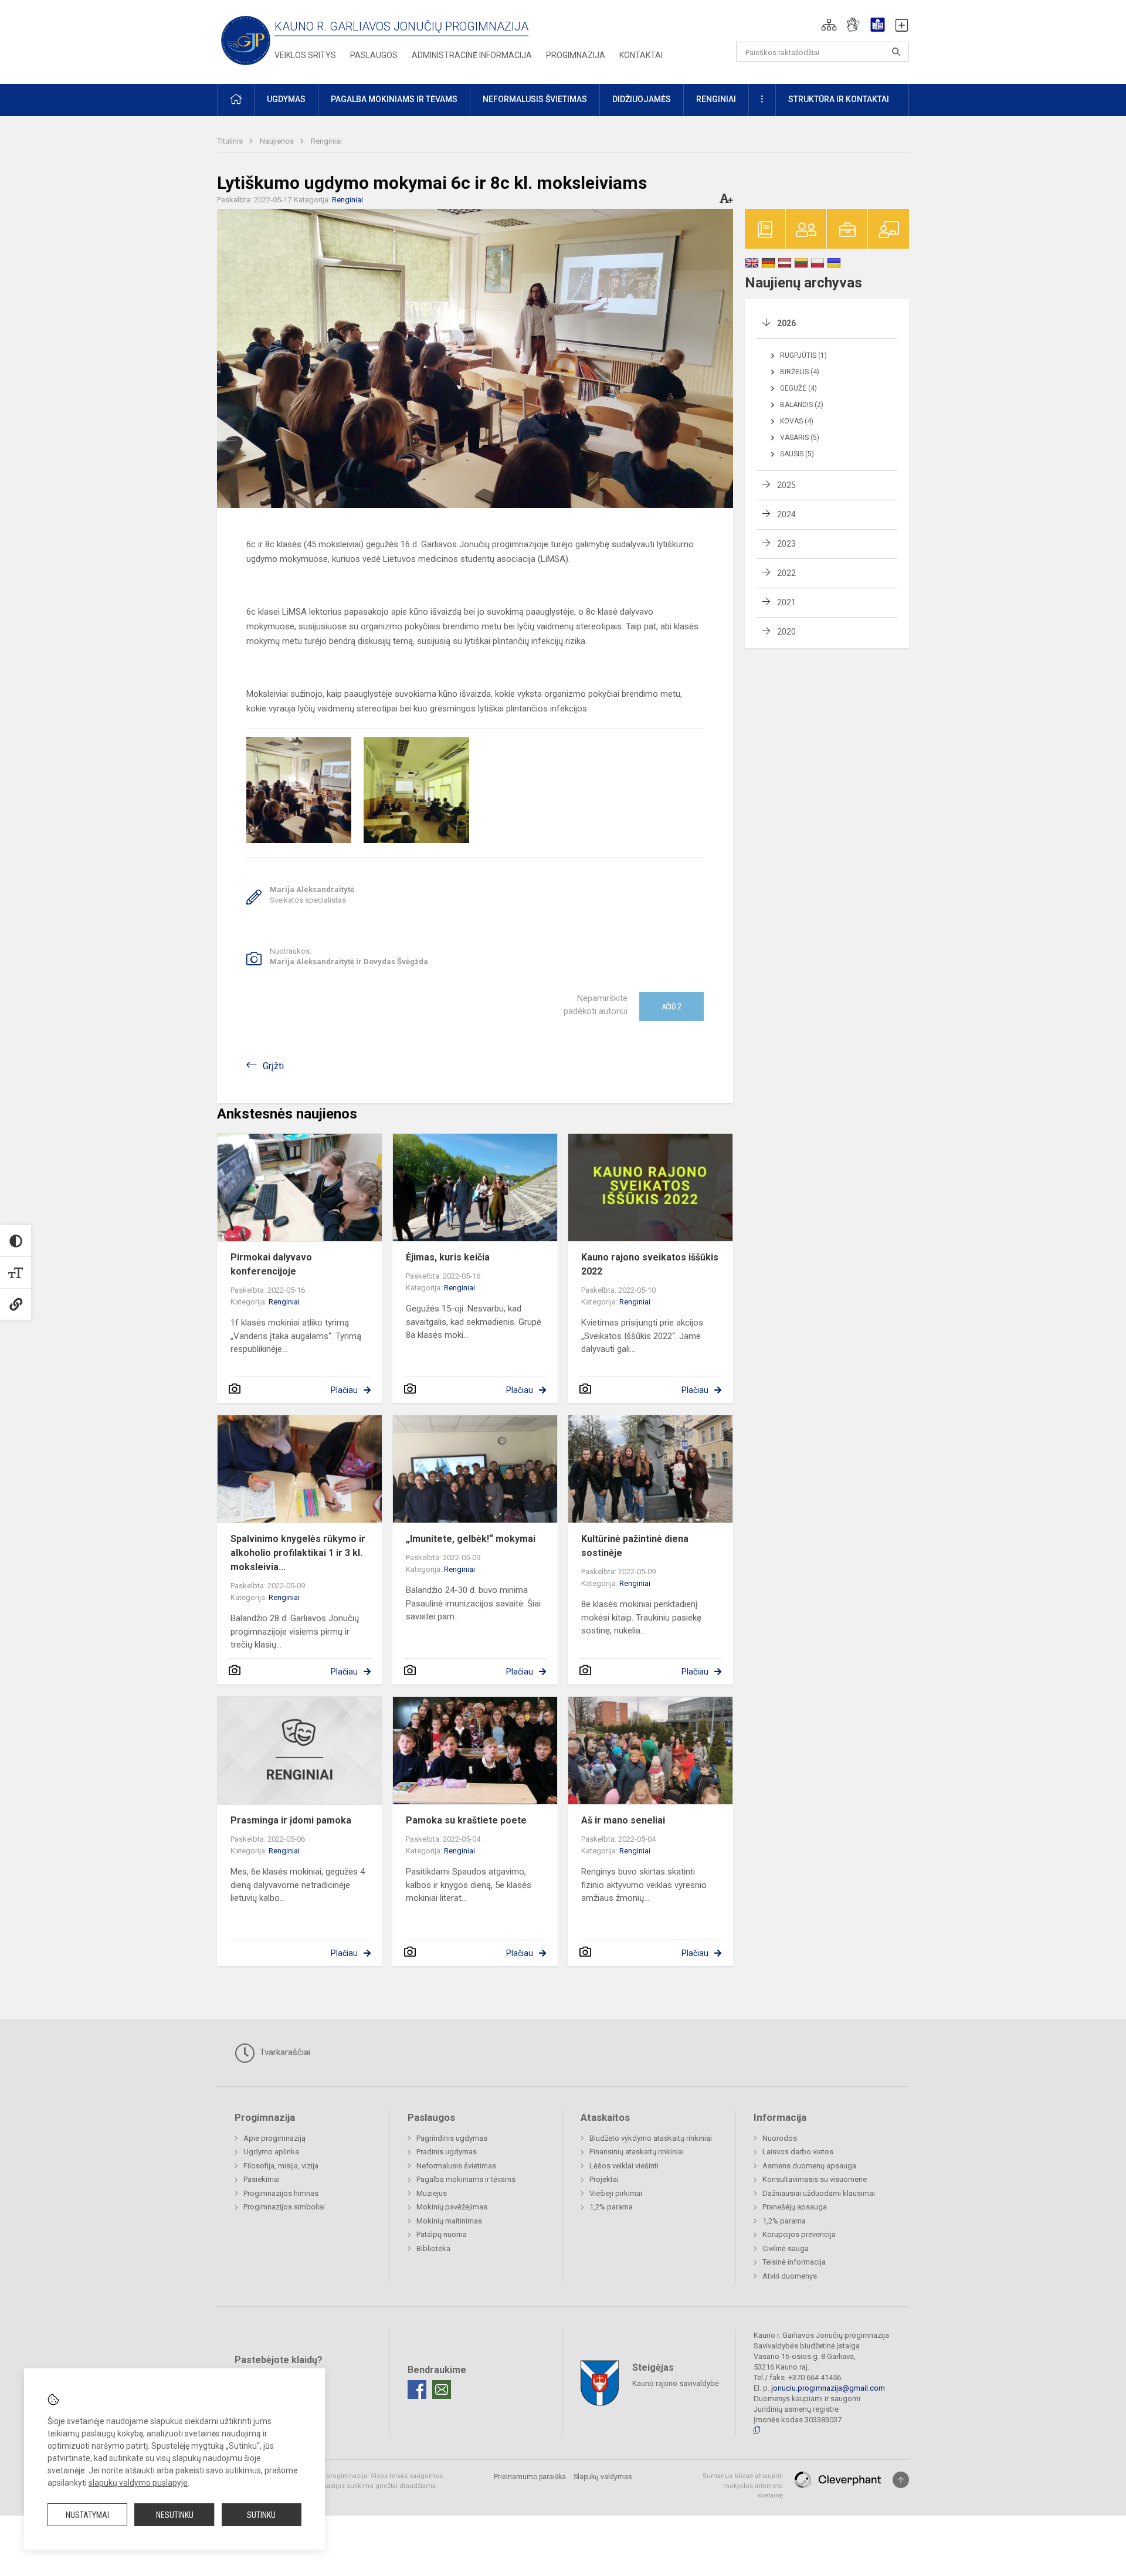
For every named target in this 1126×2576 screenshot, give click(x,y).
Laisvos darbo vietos (798, 2152)
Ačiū (671, 1006)
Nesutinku (175, 2515)
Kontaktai (641, 55)
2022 (786, 573)
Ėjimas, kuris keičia (448, 1257)
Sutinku (261, 2515)
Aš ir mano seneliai (623, 1820)
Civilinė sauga (786, 2248)
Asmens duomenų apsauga (809, 2166)
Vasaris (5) (800, 438)
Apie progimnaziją (274, 2138)
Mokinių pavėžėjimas (452, 2207)
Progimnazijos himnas (281, 2193)
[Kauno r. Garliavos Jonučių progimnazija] (246, 40)
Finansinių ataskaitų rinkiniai (637, 2152)
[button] (829, 25)
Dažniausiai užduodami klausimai (819, 2193)
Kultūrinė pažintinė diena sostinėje (635, 1546)
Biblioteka (433, 2248)
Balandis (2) (802, 405)
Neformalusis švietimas (456, 2166)
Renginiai (326, 141)
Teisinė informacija (794, 2262)
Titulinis (231, 141)
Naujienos (278, 141)
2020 (786, 632)
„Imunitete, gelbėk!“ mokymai (471, 1539)
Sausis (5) (797, 454)
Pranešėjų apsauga (795, 2207)
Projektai (604, 2179)
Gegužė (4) (798, 388)
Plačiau (344, 1390)
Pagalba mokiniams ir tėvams (466, 2179)
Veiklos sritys (305, 55)
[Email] (442, 2389)
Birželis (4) (800, 372)
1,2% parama (611, 2207)
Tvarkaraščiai (284, 2052)
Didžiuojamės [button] (642, 99)
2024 (786, 514)
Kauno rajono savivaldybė (676, 2383)
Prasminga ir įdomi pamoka (291, 1820)
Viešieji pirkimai (616, 2193)
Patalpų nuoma (442, 2234)
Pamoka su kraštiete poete (466, 1820)
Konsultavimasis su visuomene (815, 2179)
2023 (786, 544)
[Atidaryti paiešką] (896, 52)
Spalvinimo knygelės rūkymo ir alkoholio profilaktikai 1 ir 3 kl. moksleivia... (298, 1553)
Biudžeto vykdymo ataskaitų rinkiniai (651, 2138)
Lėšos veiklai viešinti (624, 2166)
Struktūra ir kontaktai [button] (839, 99)
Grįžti (273, 1066)
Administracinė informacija (472, 55)
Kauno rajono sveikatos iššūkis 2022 (650, 1264)
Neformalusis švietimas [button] (535, 99)
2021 (786, 602)
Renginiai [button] (716, 99)
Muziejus (432, 2193)
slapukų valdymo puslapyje (138, 2483)
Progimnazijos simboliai (284, 2207)
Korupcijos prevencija (799, 2234)
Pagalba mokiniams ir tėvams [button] (394, 99)
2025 (786, 485)
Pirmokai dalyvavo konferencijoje (271, 1264)
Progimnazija (576, 55)
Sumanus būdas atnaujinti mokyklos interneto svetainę (743, 2486)
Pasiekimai (262, 2179)
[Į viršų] (901, 2480)
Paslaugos (374, 55)
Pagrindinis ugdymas (452, 2138)
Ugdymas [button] (286, 99)
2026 (786, 323)
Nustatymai (87, 2515)
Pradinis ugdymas (447, 2152)
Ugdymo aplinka (271, 2152)
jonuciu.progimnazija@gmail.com (828, 2388)
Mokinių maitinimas (449, 2221)
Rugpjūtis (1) (803, 355)
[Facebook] (417, 2389)
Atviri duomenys (790, 2276)
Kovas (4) (797, 421)
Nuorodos (780, 2138)
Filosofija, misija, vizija (281, 2166)
